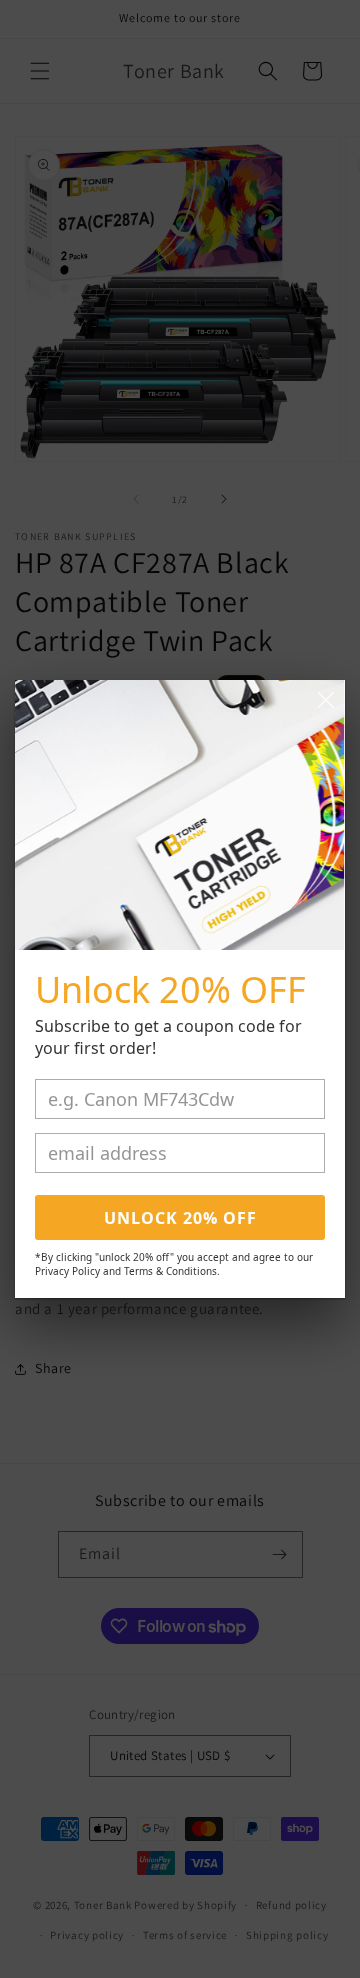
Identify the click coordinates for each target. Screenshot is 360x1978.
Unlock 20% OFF (180, 1218)
